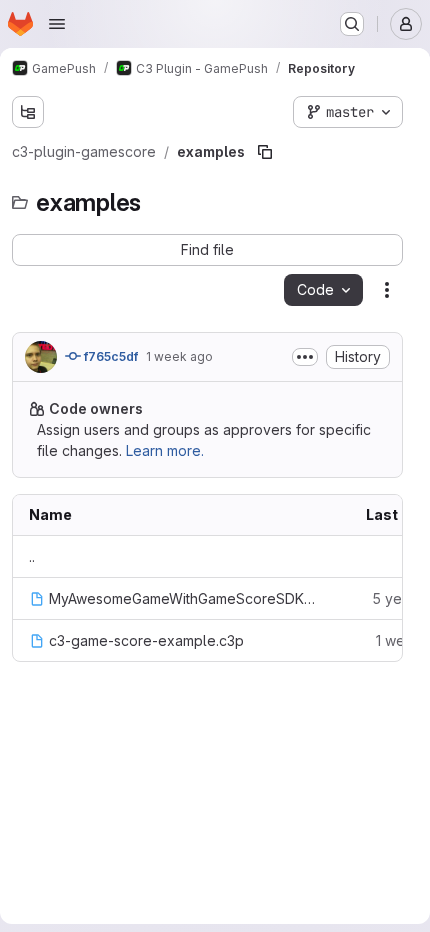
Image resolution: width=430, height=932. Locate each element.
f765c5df (109, 356)
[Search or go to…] (352, 24)
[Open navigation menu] (57, 24)
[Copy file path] (265, 152)
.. (32, 556)
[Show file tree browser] (28, 112)
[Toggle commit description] (305, 357)
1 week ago (179, 356)
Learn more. (165, 450)
